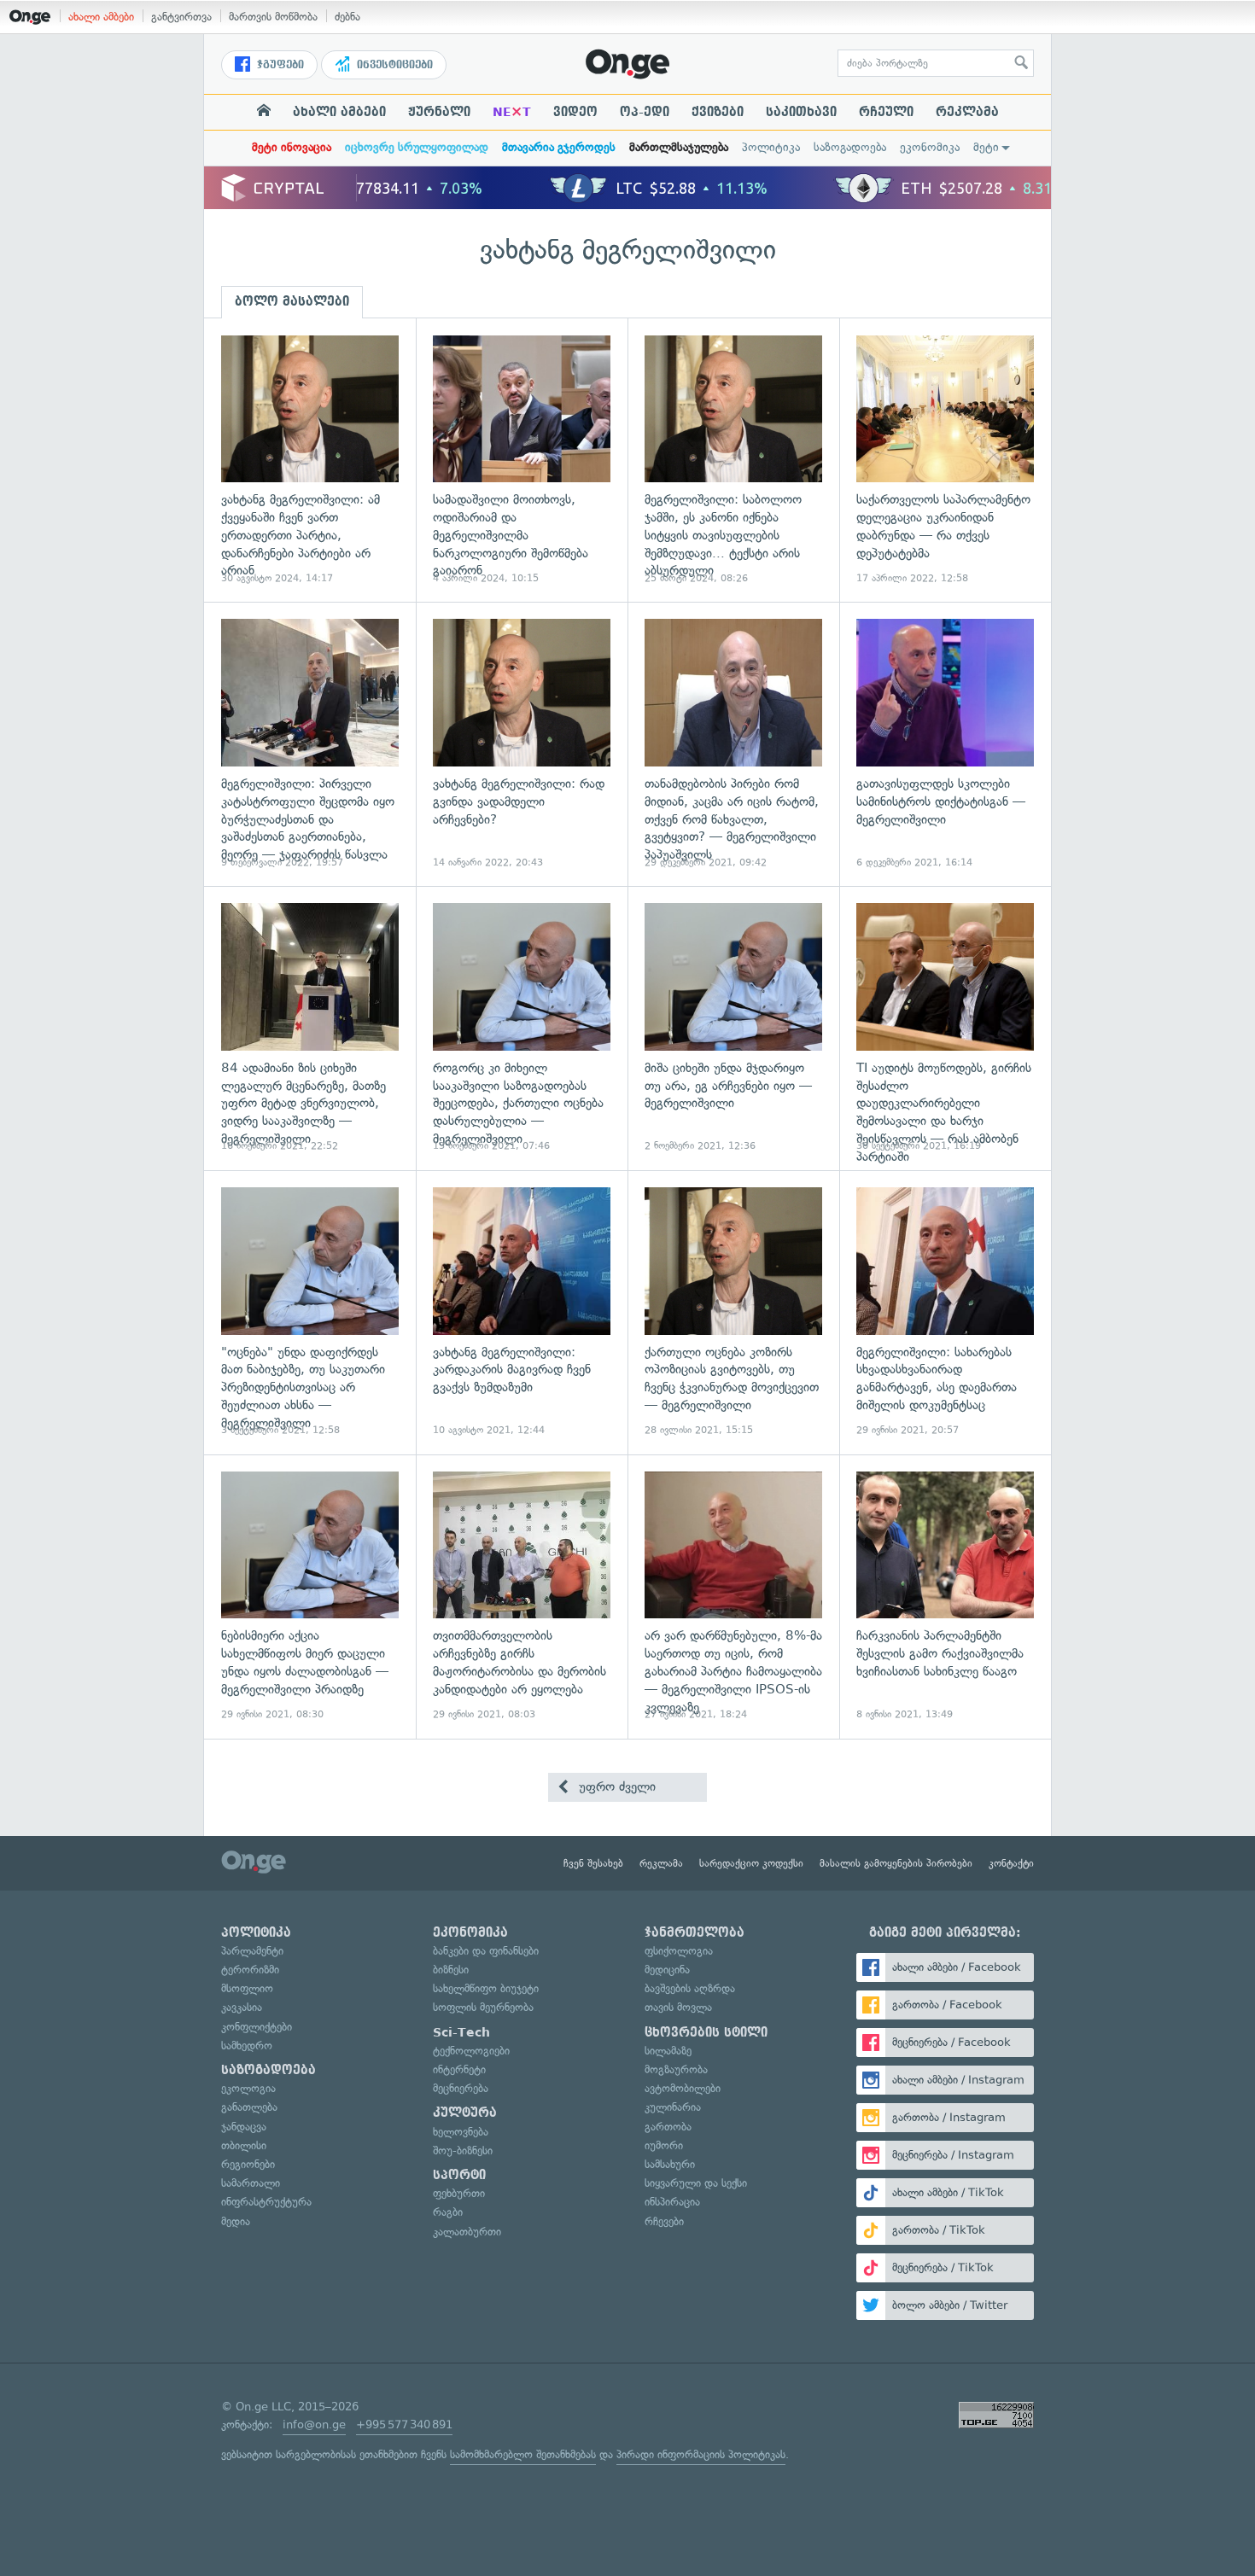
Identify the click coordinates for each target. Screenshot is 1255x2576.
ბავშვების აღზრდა (690, 1988)
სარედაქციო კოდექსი (751, 1863)
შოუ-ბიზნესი (463, 2151)
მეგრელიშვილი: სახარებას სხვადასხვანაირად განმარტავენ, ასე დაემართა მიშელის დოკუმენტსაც (945, 1312)
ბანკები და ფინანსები (486, 1951)
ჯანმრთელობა (695, 1932)
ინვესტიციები (393, 65)
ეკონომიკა (930, 147)
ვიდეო (575, 112)
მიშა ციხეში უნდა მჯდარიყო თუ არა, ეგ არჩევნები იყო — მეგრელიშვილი (733, 1028)
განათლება (249, 2107)
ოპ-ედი (645, 112)
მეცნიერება (461, 2088)
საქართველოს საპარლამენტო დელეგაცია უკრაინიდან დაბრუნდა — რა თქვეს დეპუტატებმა (945, 460)
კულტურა (465, 2113)
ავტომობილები (683, 2088)
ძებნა (347, 17)
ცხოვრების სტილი (706, 2032)
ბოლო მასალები (292, 301)
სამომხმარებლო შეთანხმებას (523, 2454)
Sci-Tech (461, 2032)
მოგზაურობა (676, 2069)
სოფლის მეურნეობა (483, 2007)
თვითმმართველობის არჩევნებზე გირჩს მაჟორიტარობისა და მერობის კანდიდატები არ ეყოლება (522, 1597)
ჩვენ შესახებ (593, 1863)
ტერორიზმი (250, 1970)
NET (512, 112)
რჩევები (664, 2221)
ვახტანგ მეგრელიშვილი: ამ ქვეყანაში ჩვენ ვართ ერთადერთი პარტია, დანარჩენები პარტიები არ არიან (310, 460)
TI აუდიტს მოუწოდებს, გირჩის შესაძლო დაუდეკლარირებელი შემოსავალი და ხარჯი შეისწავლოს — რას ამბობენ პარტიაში (945, 1028)
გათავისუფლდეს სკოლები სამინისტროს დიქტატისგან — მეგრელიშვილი (945, 744)
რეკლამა (967, 112)
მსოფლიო (247, 1988)
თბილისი (244, 2145)
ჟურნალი (439, 112)
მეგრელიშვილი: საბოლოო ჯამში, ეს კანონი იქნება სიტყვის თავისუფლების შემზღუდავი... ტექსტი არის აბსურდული (733, 460)
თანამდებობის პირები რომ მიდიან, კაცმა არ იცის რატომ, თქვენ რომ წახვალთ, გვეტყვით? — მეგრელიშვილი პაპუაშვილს (733, 744)
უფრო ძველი (615, 1786)
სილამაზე (668, 2051)
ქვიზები (718, 112)
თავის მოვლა (678, 2007)
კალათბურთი (467, 2232)
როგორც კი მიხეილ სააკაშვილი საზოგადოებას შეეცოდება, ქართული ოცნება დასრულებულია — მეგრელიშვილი (522, 1028)
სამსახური (670, 2164)
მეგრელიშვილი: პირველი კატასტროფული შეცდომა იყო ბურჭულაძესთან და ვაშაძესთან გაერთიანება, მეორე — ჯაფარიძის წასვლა (310, 744)
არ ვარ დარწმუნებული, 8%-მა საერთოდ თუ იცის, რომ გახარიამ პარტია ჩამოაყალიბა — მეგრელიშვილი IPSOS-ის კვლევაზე (733, 1597)
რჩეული (886, 112)
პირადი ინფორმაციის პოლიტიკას (701, 2454)
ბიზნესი (451, 1970)
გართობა (668, 2127)
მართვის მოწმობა (273, 17)
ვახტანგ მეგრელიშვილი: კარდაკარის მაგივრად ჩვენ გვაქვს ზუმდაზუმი (522, 1312)
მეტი (986, 147)
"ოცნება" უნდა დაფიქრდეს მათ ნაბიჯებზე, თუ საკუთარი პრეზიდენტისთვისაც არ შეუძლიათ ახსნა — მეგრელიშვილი (310, 1312)
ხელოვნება (461, 2132)
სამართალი (251, 2183)
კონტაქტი (1011, 1863)
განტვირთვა (181, 17)
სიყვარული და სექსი (696, 2183)
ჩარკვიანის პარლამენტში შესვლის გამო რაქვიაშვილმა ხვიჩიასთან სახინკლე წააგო (945, 1597)
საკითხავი (801, 112)
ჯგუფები (279, 65)
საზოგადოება (850, 147)
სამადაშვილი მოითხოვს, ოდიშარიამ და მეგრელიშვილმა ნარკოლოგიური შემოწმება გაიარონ (522, 460)
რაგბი (448, 2212)
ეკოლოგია (248, 2088)
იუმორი (664, 2145)
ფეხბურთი (459, 2193)
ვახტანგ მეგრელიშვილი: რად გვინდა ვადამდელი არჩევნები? (522, 744)
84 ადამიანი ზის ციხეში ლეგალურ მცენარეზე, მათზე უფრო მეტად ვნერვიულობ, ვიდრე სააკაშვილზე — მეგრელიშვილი (310, 1028)
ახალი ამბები (101, 17)
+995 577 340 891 (404, 2424)
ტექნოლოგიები (471, 2051)
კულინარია (673, 2107)
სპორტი (459, 2175)
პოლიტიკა (771, 147)
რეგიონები (248, 2164)
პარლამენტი (252, 1951)
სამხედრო (247, 2046)
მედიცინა (667, 1970)
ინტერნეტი (459, 2069)
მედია (236, 2221)
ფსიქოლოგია (679, 1951)
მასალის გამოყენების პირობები (896, 1863)
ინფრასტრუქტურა (266, 2202)
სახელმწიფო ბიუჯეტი (486, 1988)
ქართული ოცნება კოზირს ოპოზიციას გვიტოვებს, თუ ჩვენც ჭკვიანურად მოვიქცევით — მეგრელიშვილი (733, 1312)
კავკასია (242, 2007)
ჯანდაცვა (244, 2127)
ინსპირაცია (672, 2202)
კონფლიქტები (257, 2027)
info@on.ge (314, 2424)
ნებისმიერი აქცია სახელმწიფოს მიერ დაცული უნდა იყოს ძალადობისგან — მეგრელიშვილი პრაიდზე (310, 1597)
